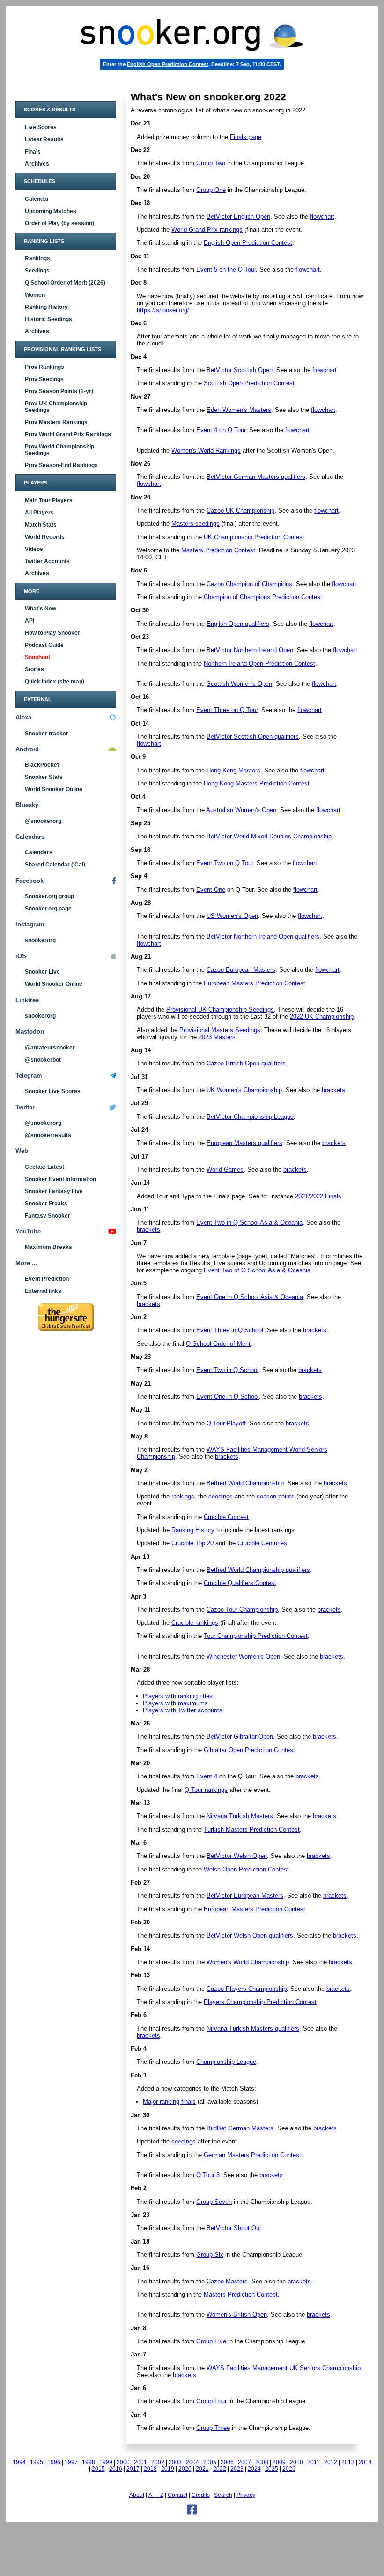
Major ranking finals (169, 2102)
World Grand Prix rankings (207, 230)
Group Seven (214, 2202)
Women (35, 295)
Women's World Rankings (206, 451)
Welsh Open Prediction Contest (246, 1869)
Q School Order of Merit (218, 1344)
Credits (201, 2495)
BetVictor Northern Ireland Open (250, 650)
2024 (254, 2469)
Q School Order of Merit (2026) (65, 283)
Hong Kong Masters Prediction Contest (257, 783)
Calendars (39, 852)
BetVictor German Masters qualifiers (256, 477)
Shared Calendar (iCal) (55, 865)
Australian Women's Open (241, 810)
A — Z (156, 2495)
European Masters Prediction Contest (255, 983)
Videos (34, 549)
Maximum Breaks (48, 1247)
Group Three (213, 2428)
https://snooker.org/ (163, 310)
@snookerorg (43, 821)
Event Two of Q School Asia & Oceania (257, 1270)
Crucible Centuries (262, 1543)
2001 (140, 2462)
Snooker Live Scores (53, 1091)
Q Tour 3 (208, 2175)
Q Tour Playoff (226, 1423)
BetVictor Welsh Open (237, 1856)
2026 (289, 2469)
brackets (333, 1090)
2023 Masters (217, 1037)
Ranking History (46, 307)
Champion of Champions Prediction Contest (263, 597)
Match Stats (41, 525)
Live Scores (41, 127)
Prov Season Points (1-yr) (59, 391)
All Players (39, 513)
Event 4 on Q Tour (221, 430)
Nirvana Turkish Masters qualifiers (253, 2029)
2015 (98, 2469)
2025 (272, 2469)
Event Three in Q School (230, 1330)
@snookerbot (43, 1060)
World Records (45, 537)
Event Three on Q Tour (227, 710)
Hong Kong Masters (233, 770)
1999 (106, 2462)
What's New (41, 609)
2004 (192, 2462)
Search (223, 2495)
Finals (33, 152)
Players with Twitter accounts (183, 1710)
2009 (279, 2462)
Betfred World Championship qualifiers (258, 1570)
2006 (227, 2462)
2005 (210, 2462)
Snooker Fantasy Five (54, 1191)
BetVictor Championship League (250, 1117)
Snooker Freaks (46, 1204)
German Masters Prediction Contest (252, 2155)
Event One (211, 890)
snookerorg (40, 940)
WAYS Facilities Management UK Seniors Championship (284, 2368)
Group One (211, 190)
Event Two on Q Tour (225, 863)
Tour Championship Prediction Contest (256, 1636)
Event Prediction (47, 1279)
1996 (54, 2462)
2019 (168, 2469)
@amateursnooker (50, 1048)
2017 (133, 2469)
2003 (175, 2462)
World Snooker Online (54, 789)
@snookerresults (48, 1135)
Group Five (211, 2341)
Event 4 (207, 1776)
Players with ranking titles (178, 1696)
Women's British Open (237, 2315)
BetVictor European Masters (245, 1896)
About (137, 2495)
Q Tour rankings (206, 1790)
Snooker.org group (49, 896)
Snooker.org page (48, 909)
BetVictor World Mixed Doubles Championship (269, 836)
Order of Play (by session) (59, 223)
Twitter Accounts (47, 561)
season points (276, 1496)
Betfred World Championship (245, 1483)
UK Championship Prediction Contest (254, 537)
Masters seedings (196, 524)
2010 (296, 2462)
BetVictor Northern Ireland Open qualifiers (263, 936)
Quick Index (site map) (55, 682)
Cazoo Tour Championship (242, 1610)
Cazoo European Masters (241, 970)
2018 (150, 2469)
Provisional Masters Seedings (220, 1030)
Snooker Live (42, 972)
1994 (19, 2462)
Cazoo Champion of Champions (249, 584)
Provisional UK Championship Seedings (220, 1009)
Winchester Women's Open (243, 1656)
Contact (177, 2495)
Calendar (37, 199)
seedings (221, 1496)
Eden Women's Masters (239, 410)
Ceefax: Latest (44, 1167)
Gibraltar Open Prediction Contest (249, 1750)
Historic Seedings (48, 319)
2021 (202, 2469)
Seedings (37, 271)
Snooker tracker (47, 734)
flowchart (322, 217)
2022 (220, 2469)
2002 (158, 2462)
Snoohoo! (37, 657)
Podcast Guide (44, 645)
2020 (185, 2469)
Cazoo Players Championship (247, 1989)
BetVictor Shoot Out (234, 2228)
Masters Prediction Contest (218, 550)
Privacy (246, 2495)
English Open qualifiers (238, 624)
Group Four (211, 2401)
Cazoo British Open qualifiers (246, 1063)
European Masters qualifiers (244, 1143)
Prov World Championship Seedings (59, 450)
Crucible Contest (226, 1517)
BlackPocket (42, 765)
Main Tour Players (49, 500)
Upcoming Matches (51, 211)
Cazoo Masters (227, 2281)
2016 (116, 2469)
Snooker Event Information (60, 1179)
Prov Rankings (44, 367)
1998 (89, 2462)
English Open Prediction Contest (168, 64)
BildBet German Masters (240, 2128)
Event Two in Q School (227, 1370)
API (30, 621)
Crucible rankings (195, 1623)
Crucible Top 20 (192, 1543)
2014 (365, 2462)
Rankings (37, 258)
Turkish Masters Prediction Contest (252, 1830)
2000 (123, 2462)
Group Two (211, 163)
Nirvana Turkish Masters (240, 1816)
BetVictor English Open (238, 217)
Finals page (246, 137)
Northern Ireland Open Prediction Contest (259, 664)
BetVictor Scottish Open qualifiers (253, 737)
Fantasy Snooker (48, 1216)
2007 (244, 2462)
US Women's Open (232, 916)
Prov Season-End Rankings (61, 465)
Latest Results (44, 139)
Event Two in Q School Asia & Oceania (249, 1222)
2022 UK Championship (322, 1016)
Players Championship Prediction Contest (260, 2002)
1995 (37, 2462)
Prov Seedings (44, 379)
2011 (314, 2462)
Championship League (226, 2062)
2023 (237, 2469)
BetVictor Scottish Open (240, 370)
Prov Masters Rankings (56, 422)
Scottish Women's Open (239, 684)
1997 (71, 2462)
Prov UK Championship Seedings (56, 407)
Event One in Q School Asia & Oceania (250, 1297)
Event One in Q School (228, 1397)
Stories (34, 669)
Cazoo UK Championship (240, 510)
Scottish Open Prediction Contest (249, 383)
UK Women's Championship (244, 1090)
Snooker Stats (44, 777)
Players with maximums (175, 1703)
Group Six (210, 2255)
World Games (225, 1170)
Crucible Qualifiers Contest (240, 1583)
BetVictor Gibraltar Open (240, 1736)
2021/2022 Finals (318, 1196)
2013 (348, 2462)
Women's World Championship (248, 1962)
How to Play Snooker (52, 633)
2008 (262, 2462)
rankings (183, 1496)
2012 (331, 2462)
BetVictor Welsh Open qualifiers (250, 1935)
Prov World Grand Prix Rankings (68, 434)
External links (43, 1291)
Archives (37, 164)
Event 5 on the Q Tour (226, 269)
